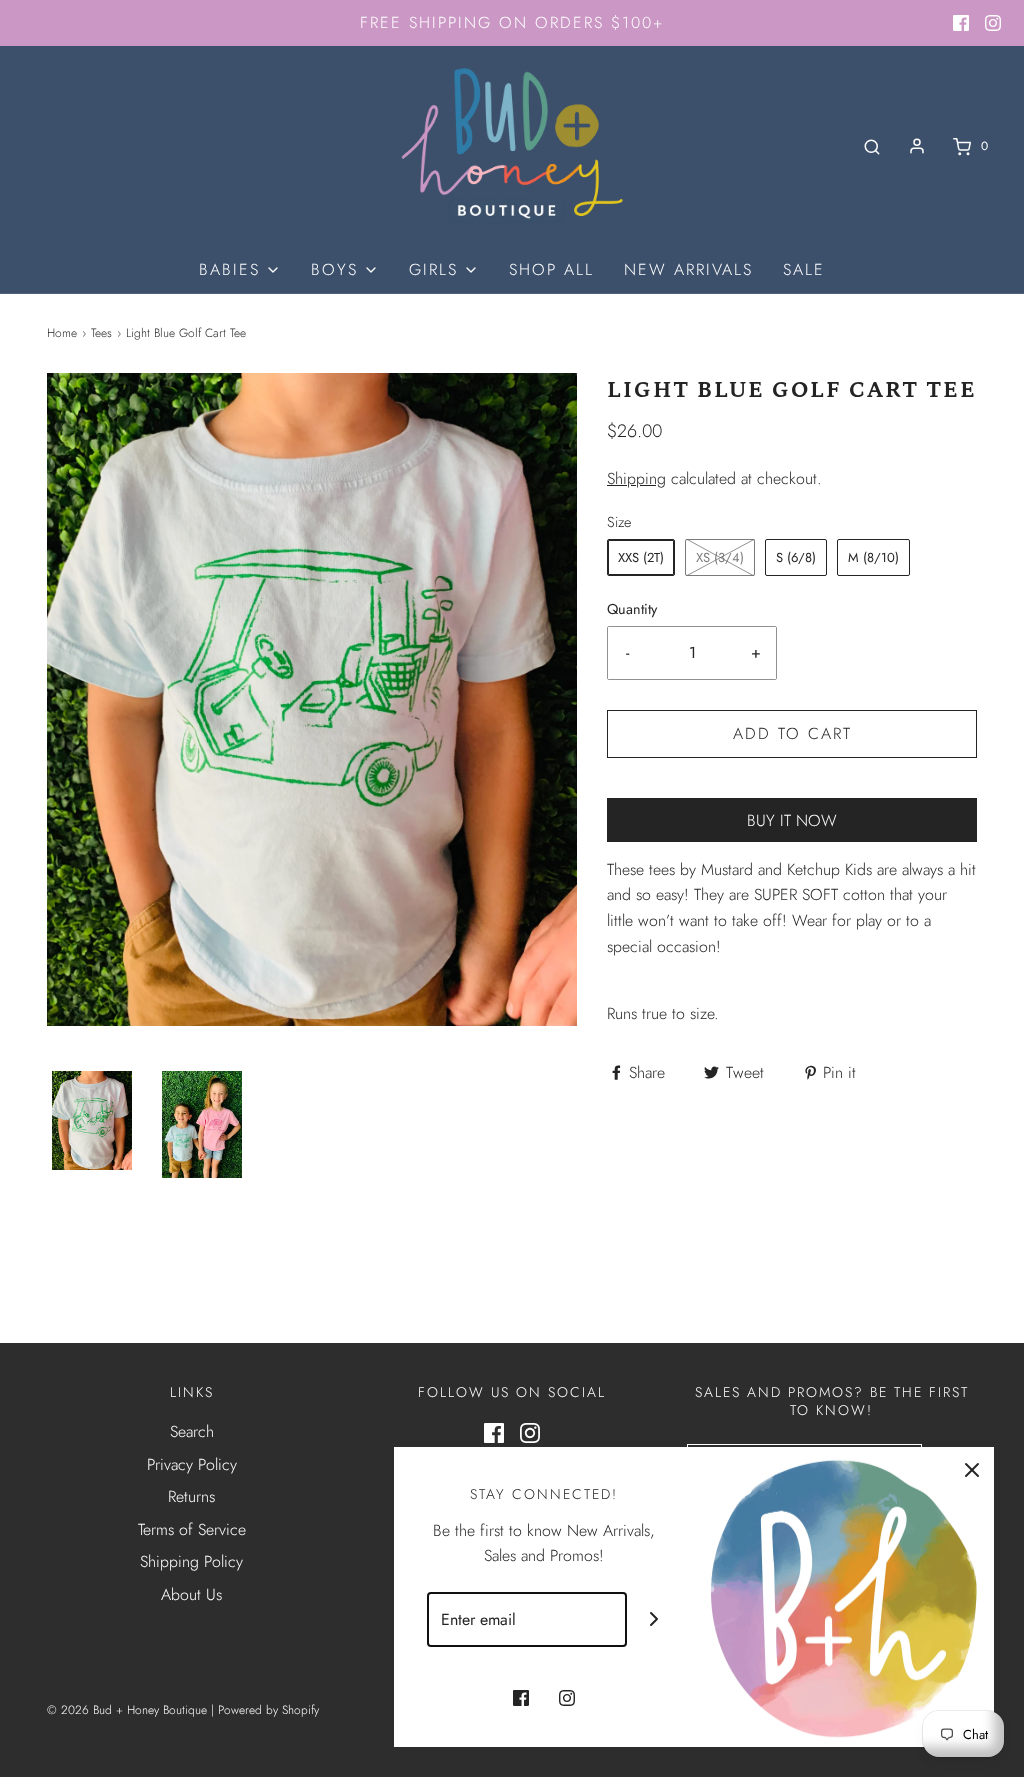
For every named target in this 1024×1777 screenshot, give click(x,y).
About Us (191, 1594)
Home (62, 333)
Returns (191, 1496)
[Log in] (917, 146)
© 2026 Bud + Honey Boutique (127, 1710)
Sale (804, 269)
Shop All (551, 269)
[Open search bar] (872, 146)
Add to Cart (792, 733)
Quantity (632, 609)
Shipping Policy (191, 1561)
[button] (92, 1120)
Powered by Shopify (268, 1710)
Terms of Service (192, 1529)
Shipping (636, 478)
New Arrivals (688, 269)
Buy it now (792, 820)
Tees (101, 333)
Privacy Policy (192, 1464)
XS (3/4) (720, 557)
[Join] (654, 1619)
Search (192, 1431)
